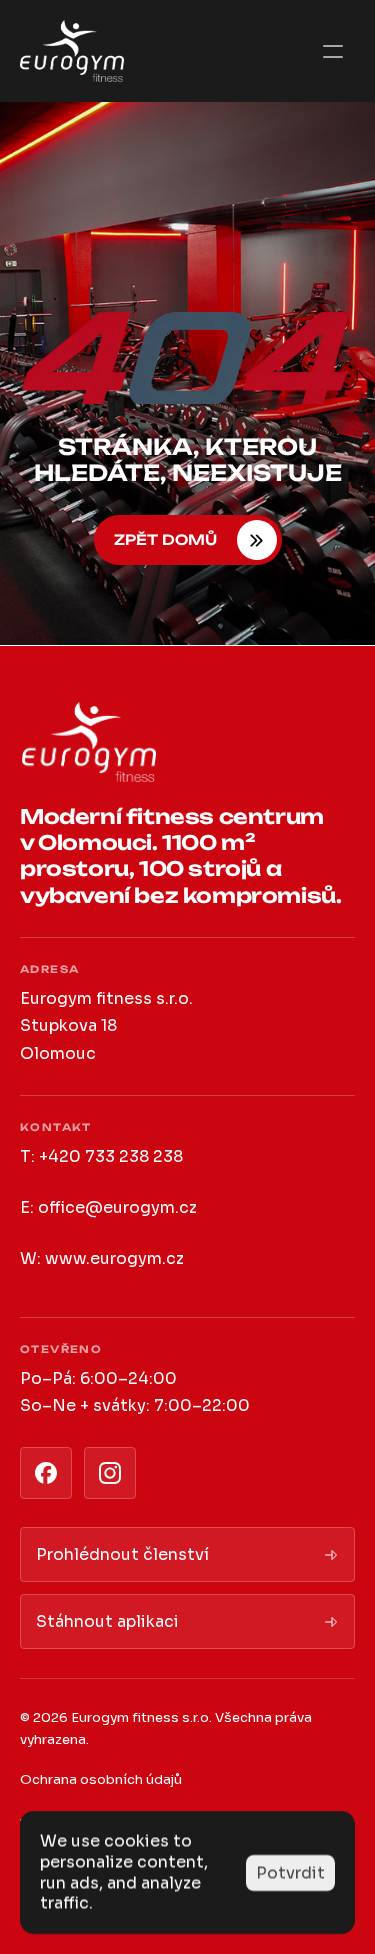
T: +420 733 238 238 (101, 1156)
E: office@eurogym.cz (108, 1207)
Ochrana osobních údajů (101, 1779)
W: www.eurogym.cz (102, 1258)
